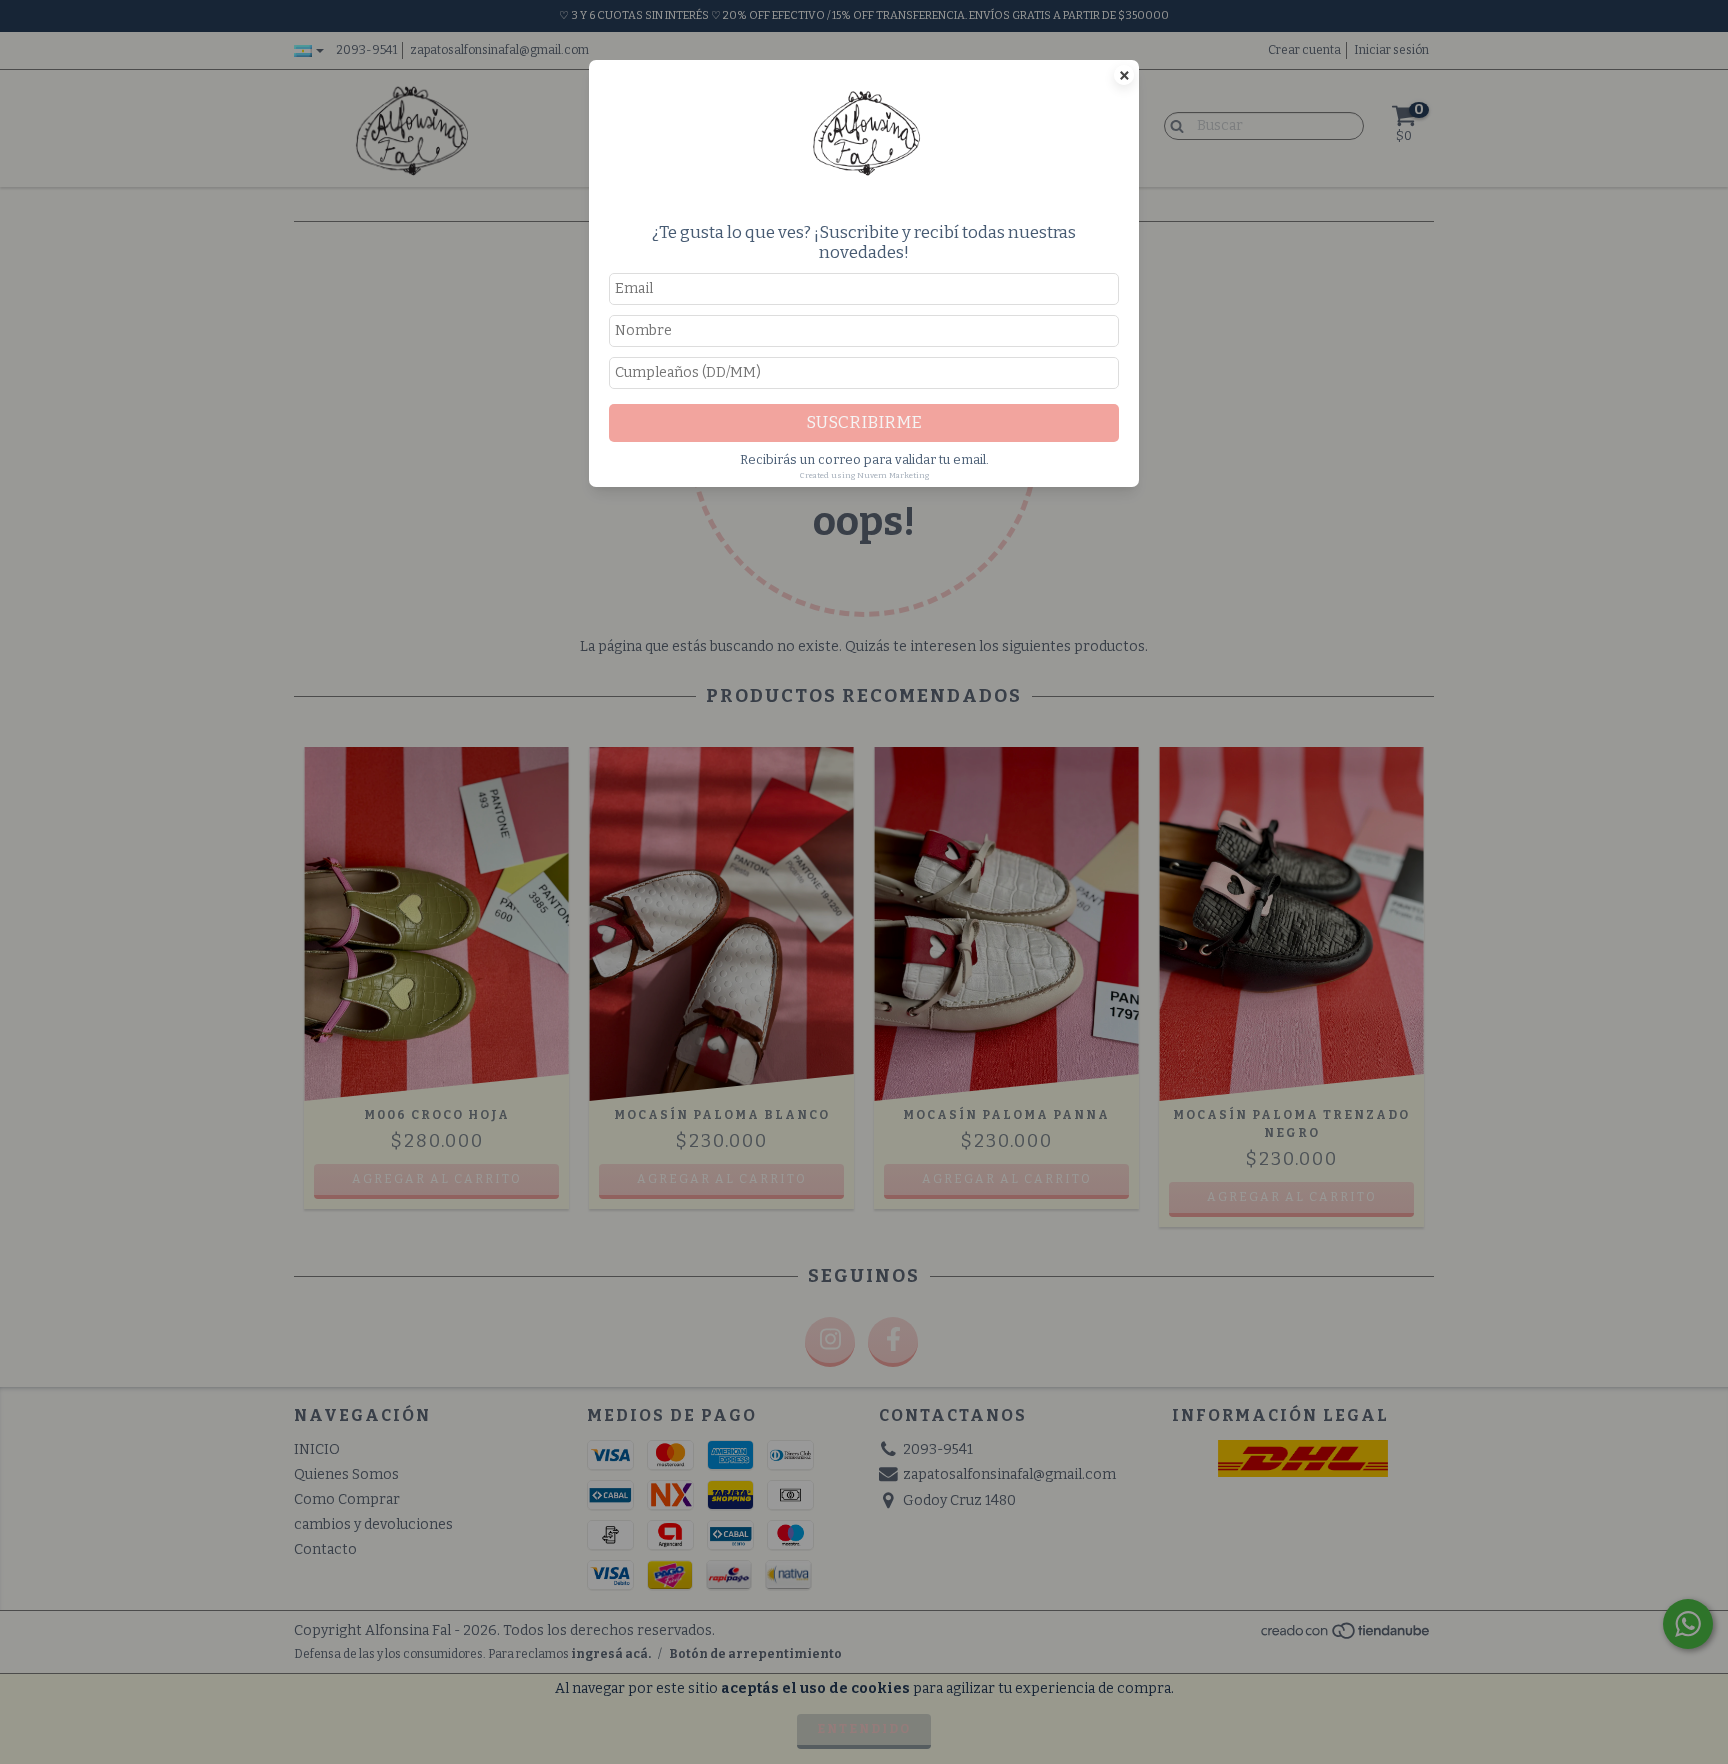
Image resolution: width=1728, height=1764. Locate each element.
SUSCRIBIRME (864, 422)
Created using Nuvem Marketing (864, 475)
